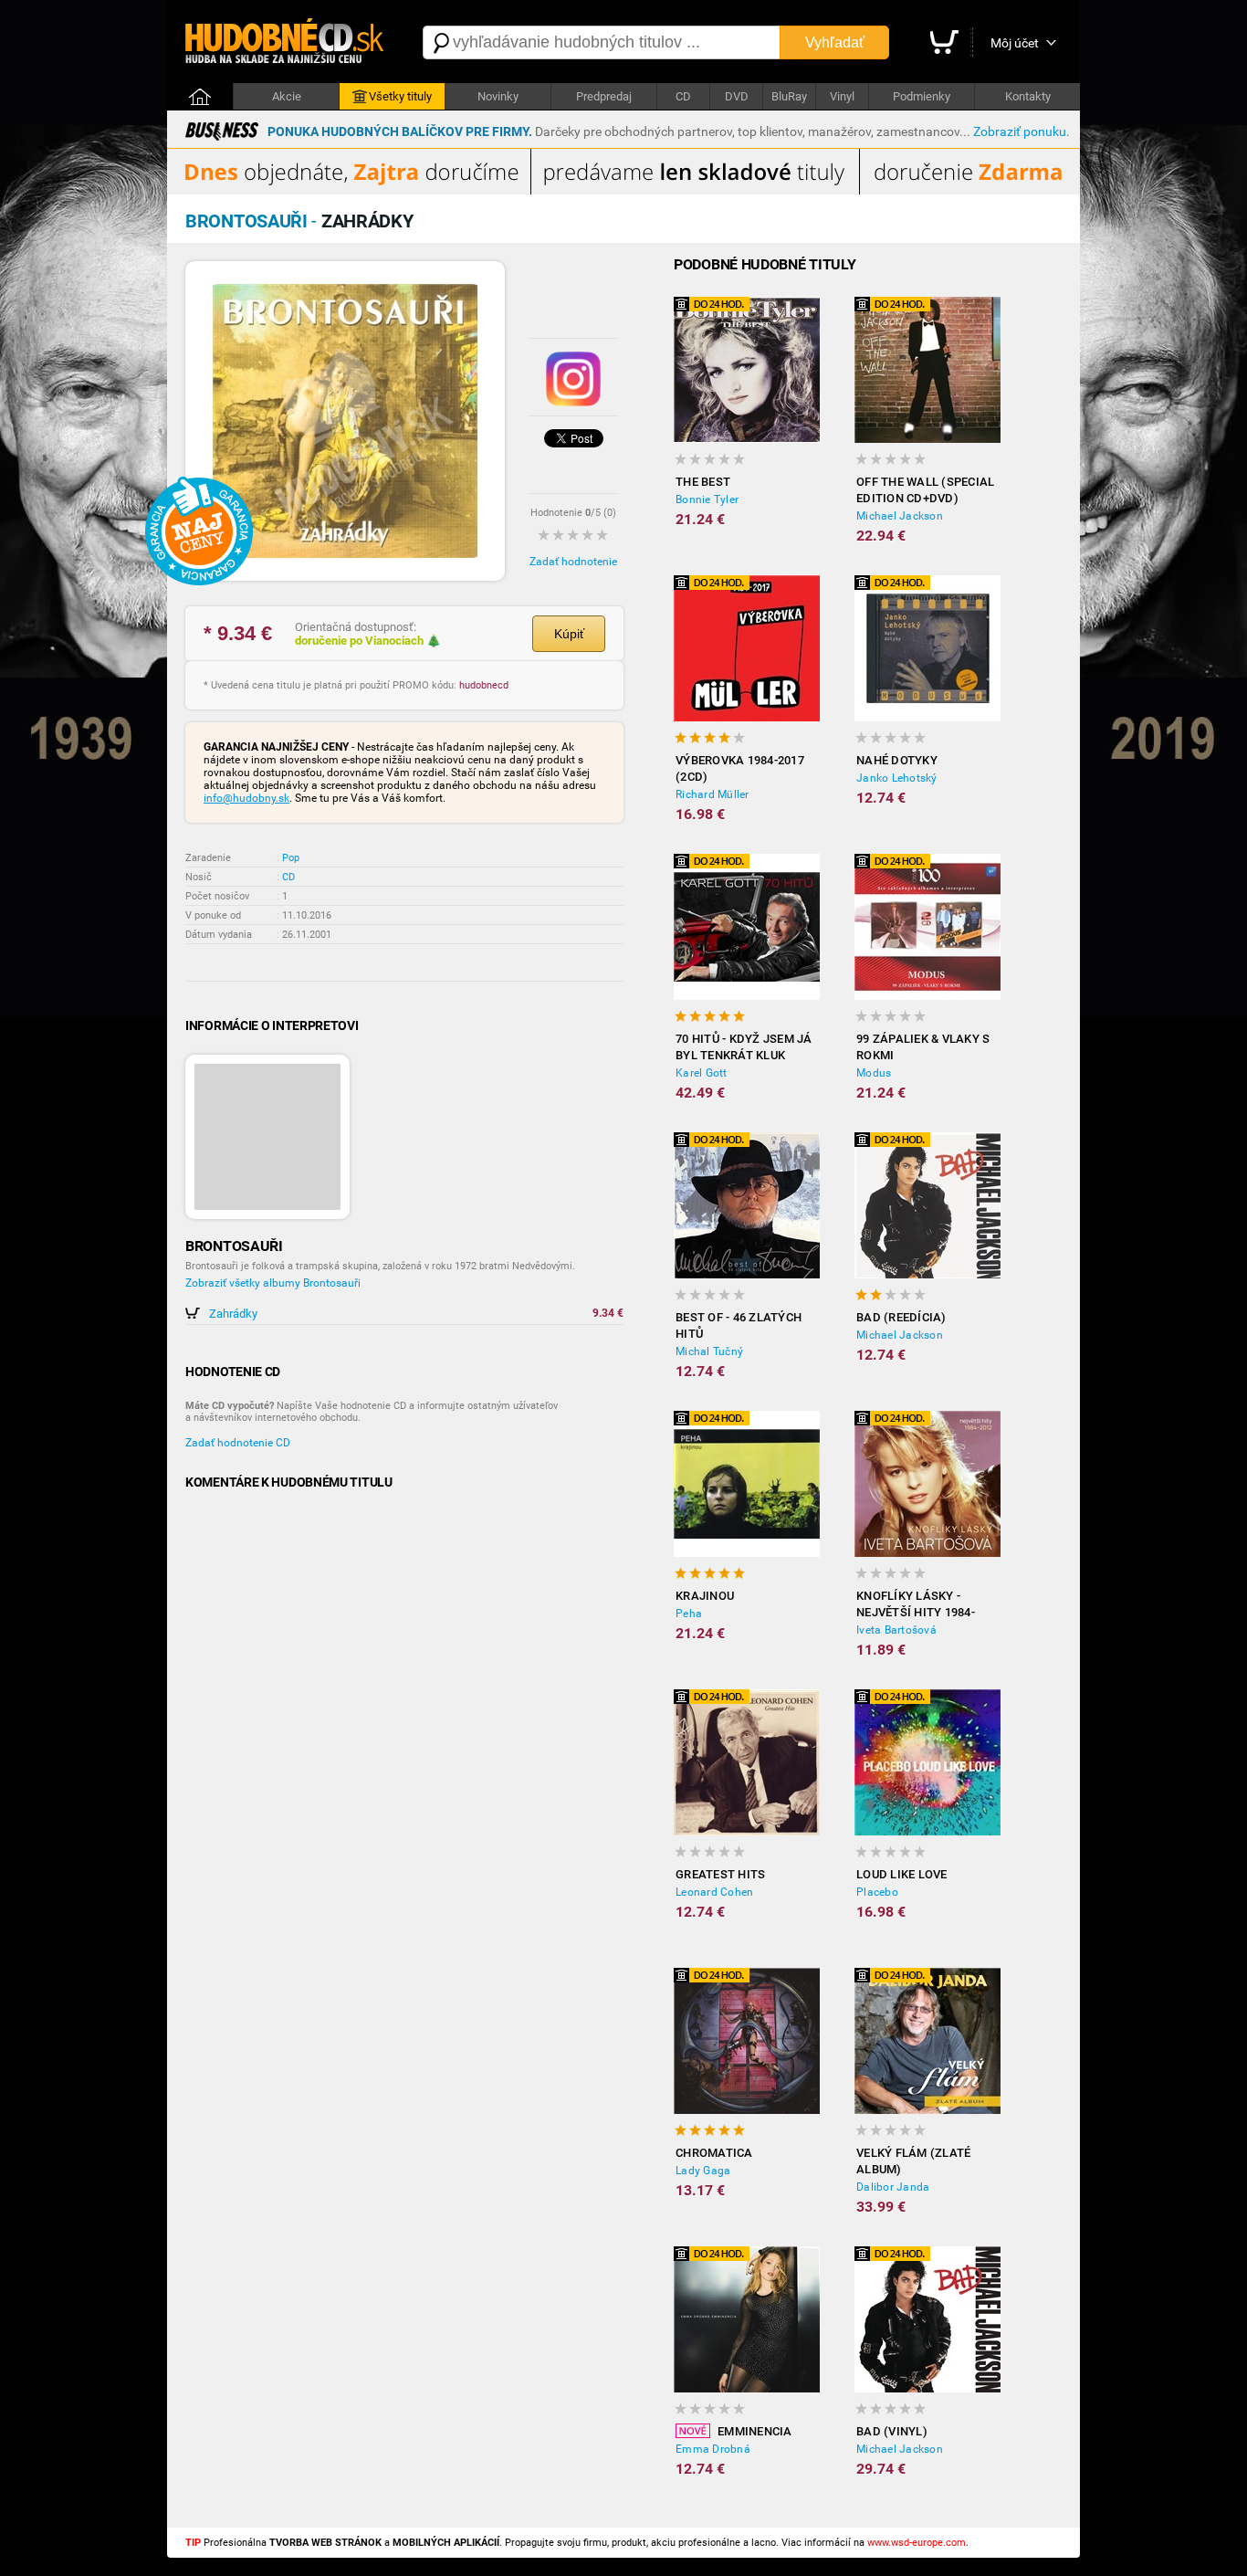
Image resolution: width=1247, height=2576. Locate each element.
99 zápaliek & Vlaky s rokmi (923, 1047)
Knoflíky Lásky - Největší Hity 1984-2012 (916, 1605)
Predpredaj (604, 96)
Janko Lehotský (897, 778)
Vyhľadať (835, 42)
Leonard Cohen (714, 1892)
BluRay (789, 96)
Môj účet (1015, 43)
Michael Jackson (900, 516)
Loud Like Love (902, 1874)
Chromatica (714, 2153)
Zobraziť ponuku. (1022, 131)
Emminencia (755, 2431)
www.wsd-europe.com (917, 2543)
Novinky (498, 96)
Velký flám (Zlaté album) (913, 2161)
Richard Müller (713, 794)
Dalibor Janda (893, 2187)
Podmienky (922, 96)
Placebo (877, 1892)
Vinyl (842, 96)
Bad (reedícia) (901, 1317)
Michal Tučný (709, 1351)
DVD (737, 96)
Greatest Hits (720, 1874)
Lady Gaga (703, 2171)
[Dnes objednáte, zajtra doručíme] (623, 191)
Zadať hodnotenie (573, 562)
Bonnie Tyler (707, 499)
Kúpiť (569, 634)
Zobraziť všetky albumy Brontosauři (273, 1283)
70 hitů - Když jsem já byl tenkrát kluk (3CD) (744, 1048)
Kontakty (1028, 96)
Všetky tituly (400, 96)
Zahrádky (233, 1314)
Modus (874, 1073)
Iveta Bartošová (896, 1630)
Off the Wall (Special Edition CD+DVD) (925, 490)
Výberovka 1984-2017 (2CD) (740, 768)
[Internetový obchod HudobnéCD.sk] (286, 42)
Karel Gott (702, 1073)
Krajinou (705, 1596)
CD (683, 96)
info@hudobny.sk (246, 798)
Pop (291, 858)
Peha (689, 1614)
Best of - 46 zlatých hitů (739, 1325)
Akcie (287, 96)
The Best (703, 482)
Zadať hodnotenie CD (238, 1443)
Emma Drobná (713, 2449)
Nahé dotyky (897, 760)
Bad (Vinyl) (892, 2431)
